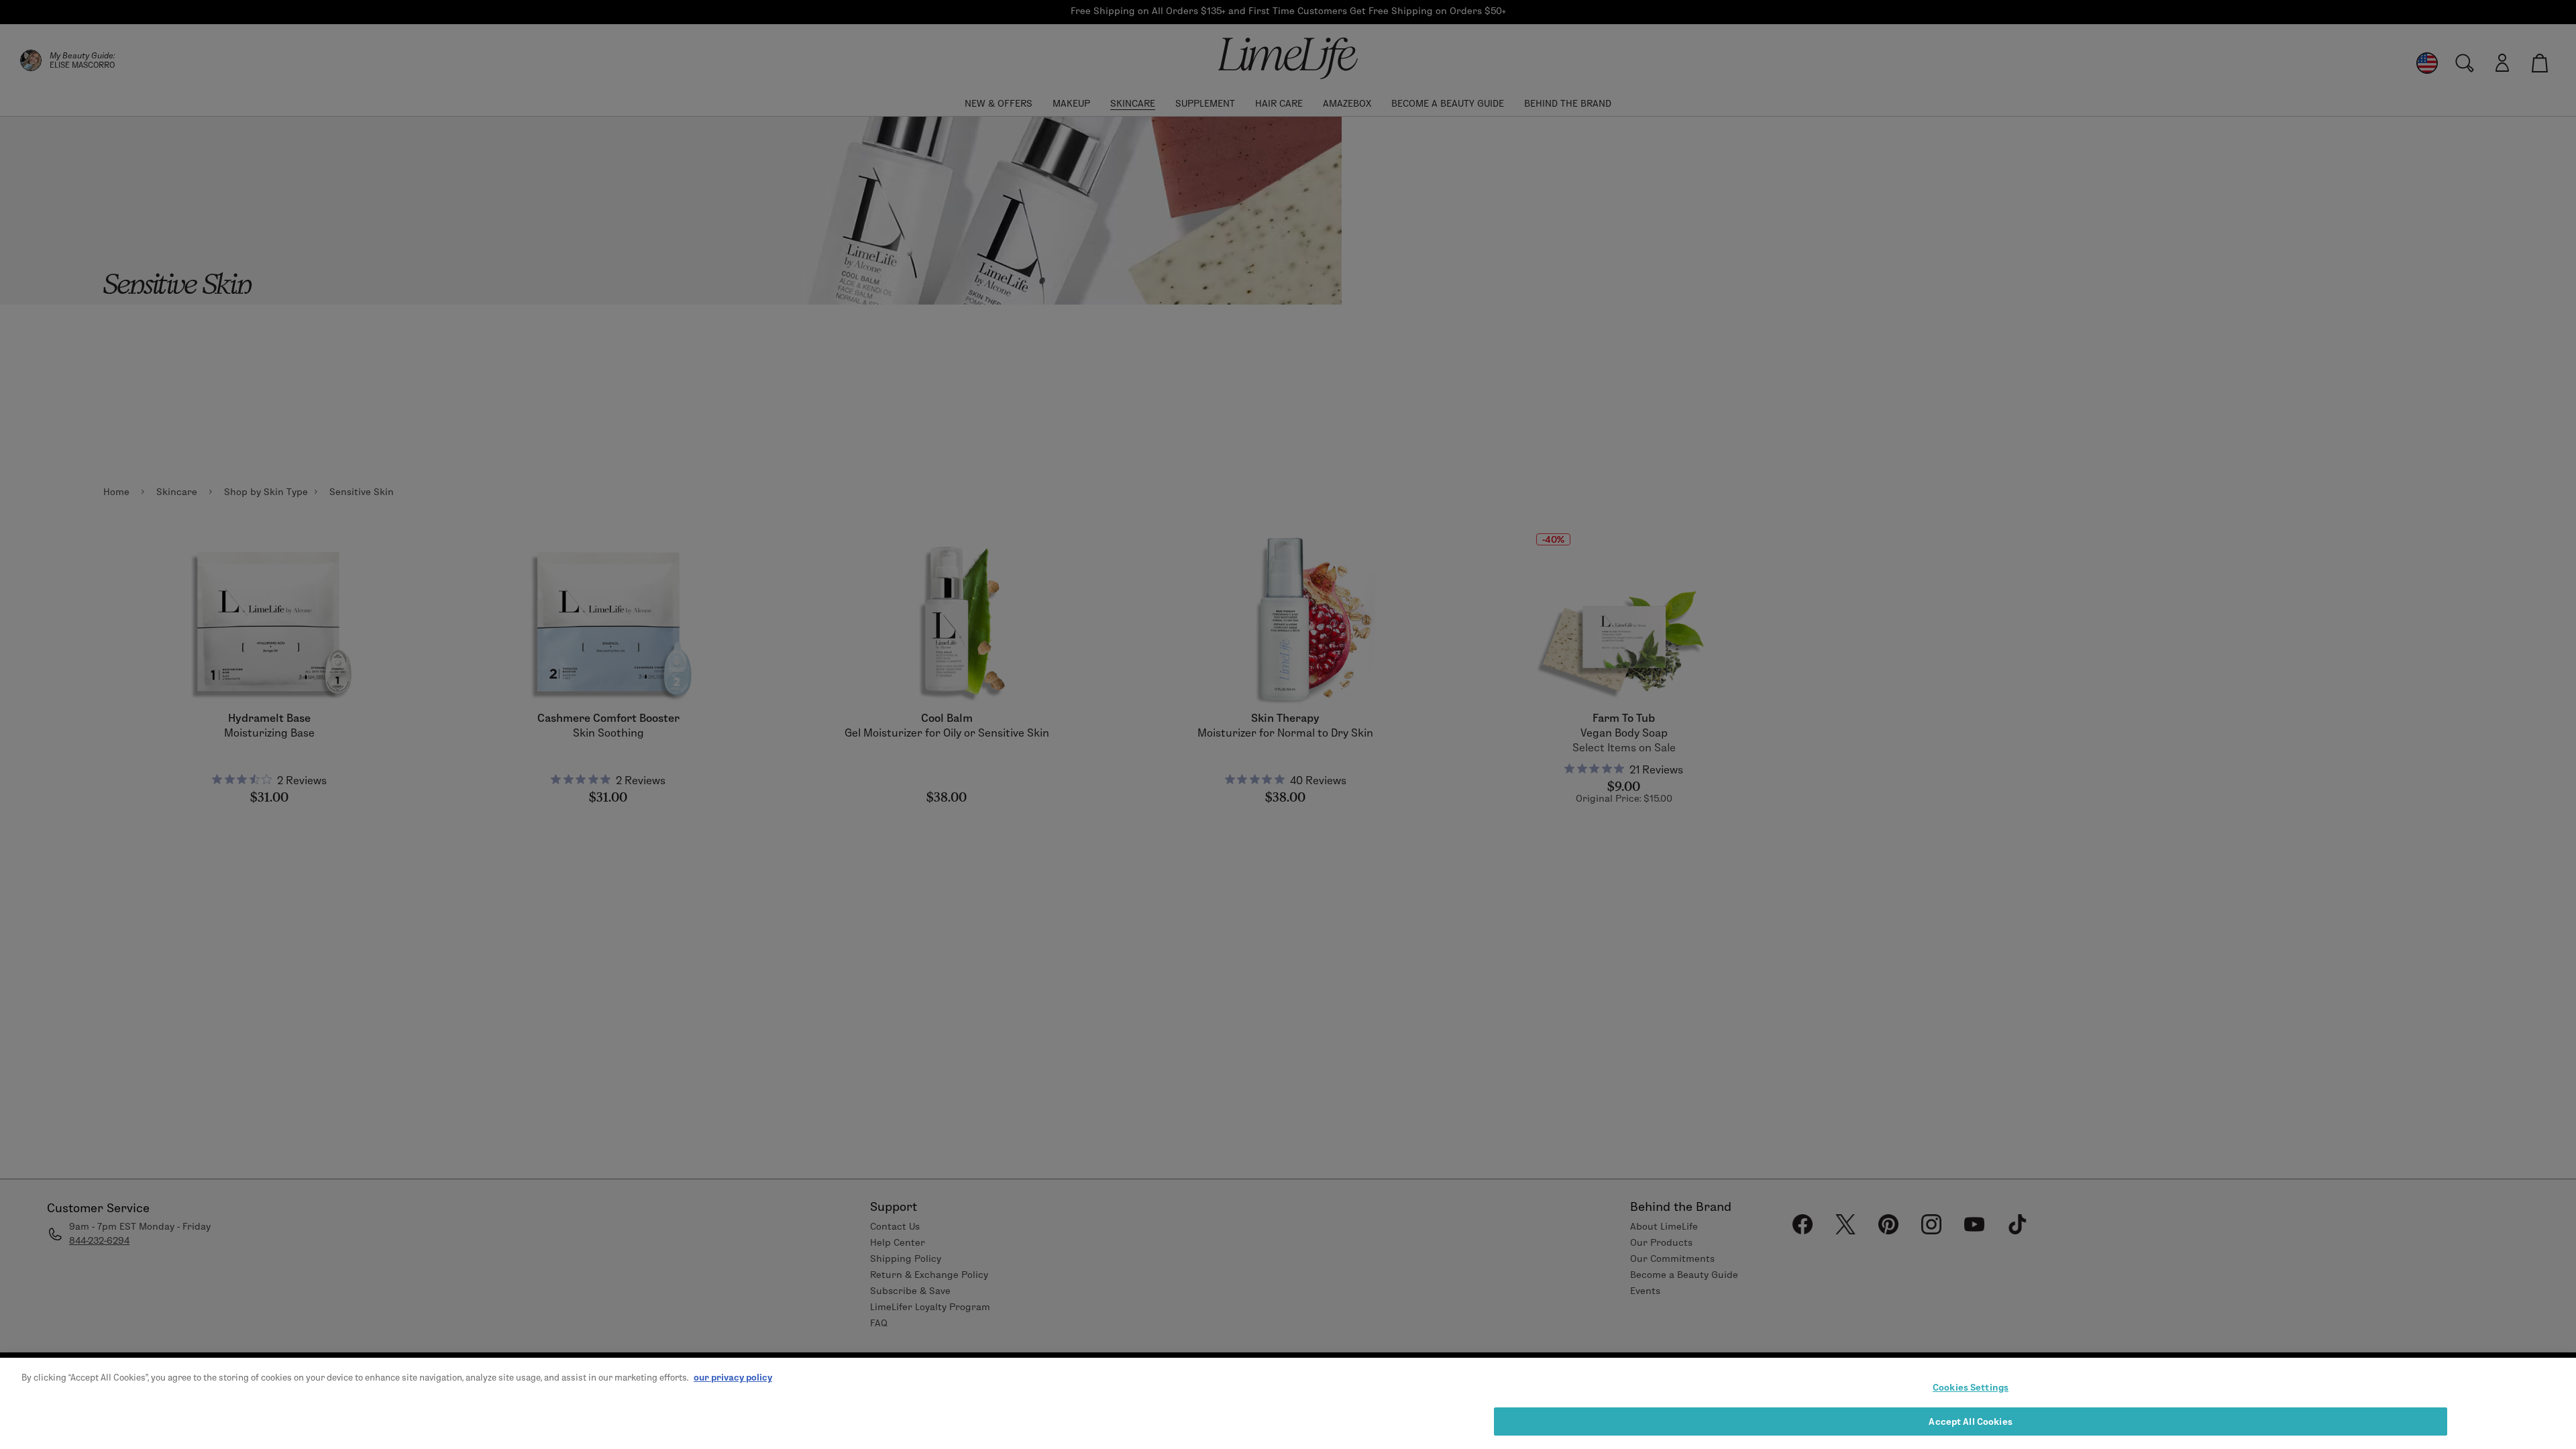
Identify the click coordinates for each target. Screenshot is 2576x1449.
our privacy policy (733, 1377)
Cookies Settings (1971, 1387)
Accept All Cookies (1970, 1421)
